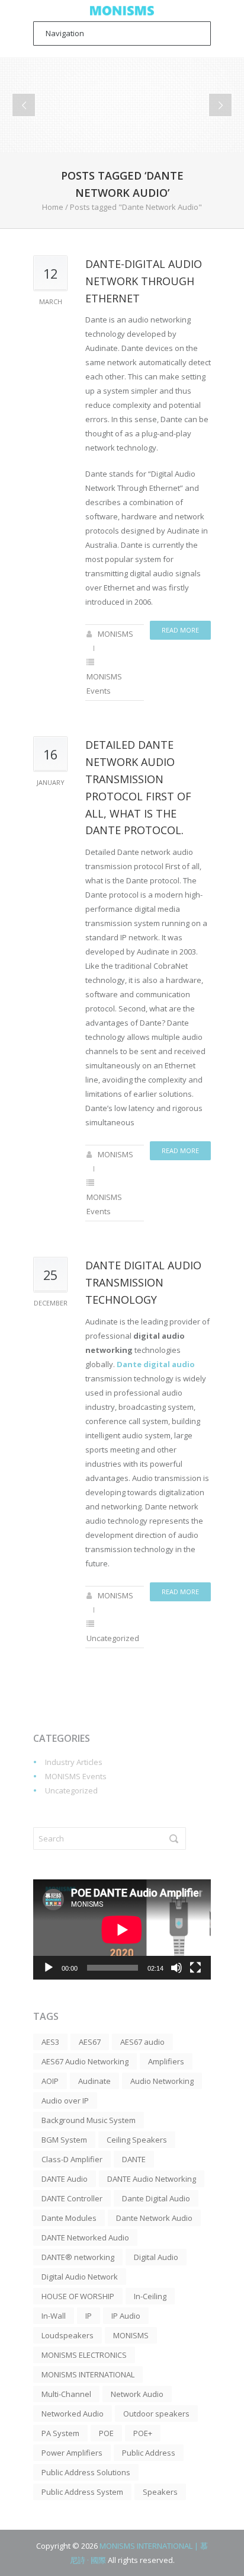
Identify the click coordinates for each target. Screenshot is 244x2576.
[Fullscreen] (195, 1968)
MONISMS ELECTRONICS (84, 2355)
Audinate (94, 2081)
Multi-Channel (66, 2394)
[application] (122, 1929)
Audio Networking (162, 2081)
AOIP (50, 2081)
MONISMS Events (76, 1776)
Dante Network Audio (154, 2218)
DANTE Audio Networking (152, 2179)
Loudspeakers (68, 2335)
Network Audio (137, 2394)
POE (106, 2433)
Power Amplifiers (72, 2453)
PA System (60, 2433)
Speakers (160, 2492)
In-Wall (54, 2316)
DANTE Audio (65, 2179)
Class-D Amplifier (72, 2159)
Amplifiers (166, 2061)
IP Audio (126, 2316)
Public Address (149, 2453)
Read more (180, 630)
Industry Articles (74, 1762)
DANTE (134, 2159)
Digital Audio (156, 2257)
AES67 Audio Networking (85, 2061)
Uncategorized (113, 1638)
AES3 (50, 2042)
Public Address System (82, 2492)
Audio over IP (65, 2101)
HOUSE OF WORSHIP (78, 2296)
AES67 (90, 2042)
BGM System (64, 2140)
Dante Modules (69, 2218)
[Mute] (176, 1968)
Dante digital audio (156, 1364)
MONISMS (115, 634)
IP (89, 2316)
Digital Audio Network (80, 2277)
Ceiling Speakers (137, 2140)
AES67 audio (142, 2042)
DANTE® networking (78, 2257)
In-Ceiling (150, 2296)
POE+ (143, 2433)
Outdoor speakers (156, 2414)
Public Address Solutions (86, 2472)
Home (53, 207)
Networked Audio (73, 2414)
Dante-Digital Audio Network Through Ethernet (144, 281)
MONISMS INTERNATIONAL (88, 2374)
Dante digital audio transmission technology (143, 1282)
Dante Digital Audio (156, 2198)
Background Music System (89, 2120)
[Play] (49, 1968)
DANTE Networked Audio (85, 2237)
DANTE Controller (72, 2198)
